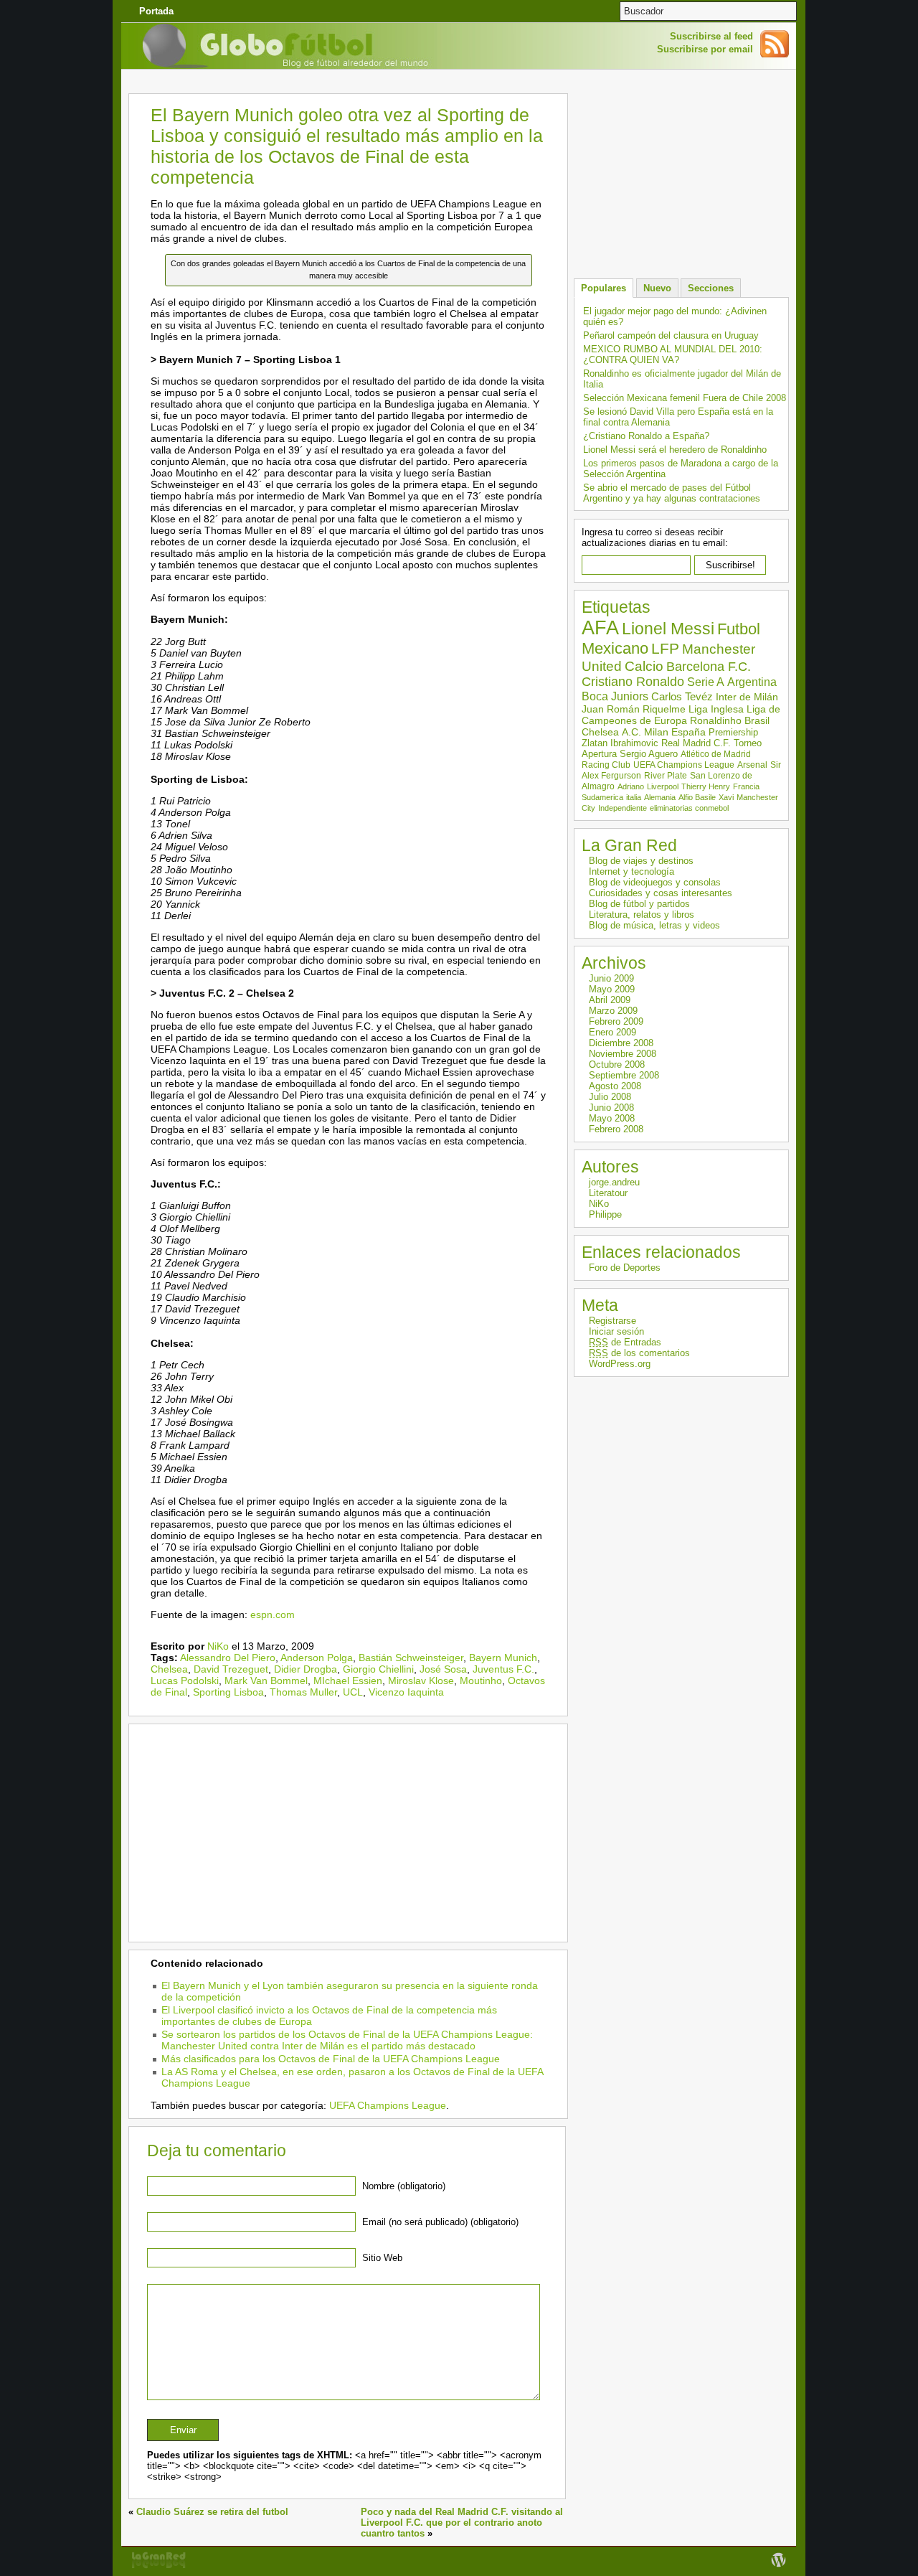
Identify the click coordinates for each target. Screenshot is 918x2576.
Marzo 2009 (613, 1011)
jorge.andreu (614, 1182)
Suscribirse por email (705, 49)
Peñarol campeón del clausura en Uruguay (671, 335)
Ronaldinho (716, 720)
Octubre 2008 (617, 1064)
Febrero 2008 (616, 1129)
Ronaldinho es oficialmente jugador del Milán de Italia (682, 379)
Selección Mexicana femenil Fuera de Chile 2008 (685, 398)
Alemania (660, 797)
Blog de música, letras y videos (654, 925)
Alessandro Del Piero (228, 1658)
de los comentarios (639, 1353)
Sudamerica (602, 797)
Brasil (757, 720)
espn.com (273, 1614)
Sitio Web (382, 2258)
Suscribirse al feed (711, 36)
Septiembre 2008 (624, 1075)
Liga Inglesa (716, 709)
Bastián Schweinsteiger (411, 1658)
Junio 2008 (611, 1108)
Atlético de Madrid (716, 754)
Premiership (733, 732)
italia (634, 797)
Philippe (605, 1214)
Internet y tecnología (631, 871)
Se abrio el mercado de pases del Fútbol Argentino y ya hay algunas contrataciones (672, 493)
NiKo (218, 1646)
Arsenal (752, 765)
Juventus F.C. (503, 1669)
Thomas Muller (303, 1692)
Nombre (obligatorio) (404, 2186)
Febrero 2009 (616, 1021)
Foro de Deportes (625, 1268)
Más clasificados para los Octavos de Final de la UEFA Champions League (331, 2059)
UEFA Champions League (388, 2105)
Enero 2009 (612, 1032)
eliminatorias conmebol (689, 808)
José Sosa (443, 1669)
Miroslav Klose (421, 1680)
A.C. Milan (645, 732)
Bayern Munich (503, 1658)
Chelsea (169, 1669)
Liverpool (663, 786)
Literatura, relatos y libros (642, 915)
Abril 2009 (610, 1000)
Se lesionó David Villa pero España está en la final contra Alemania (678, 417)
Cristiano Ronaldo (633, 682)
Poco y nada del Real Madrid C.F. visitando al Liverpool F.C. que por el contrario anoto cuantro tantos (462, 2523)
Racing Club (606, 765)
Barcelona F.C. (709, 667)
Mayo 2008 (612, 1118)
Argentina (752, 682)
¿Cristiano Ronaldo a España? (646, 436)
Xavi (726, 797)
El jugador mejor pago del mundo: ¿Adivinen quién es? (675, 316)
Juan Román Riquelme (634, 709)
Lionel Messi (668, 629)
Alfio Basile (697, 797)
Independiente (623, 808)
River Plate (666, 776)
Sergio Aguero (649, 754)
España (688, 732)
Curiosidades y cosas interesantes (661, 893)
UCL (353, 1692)
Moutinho (481, 1680)
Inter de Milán (747, 697)
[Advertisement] (459, 82)
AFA (600, 628)
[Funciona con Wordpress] (778, 2567)
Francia (746, 786)
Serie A (706, 682)
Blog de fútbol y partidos (639, 904)
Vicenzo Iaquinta (406, 1692)
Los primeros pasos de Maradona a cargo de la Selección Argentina (681, 469)
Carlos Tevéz (682, 697)
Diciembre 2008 (621, 1043)
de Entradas (625, 1342)
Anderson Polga (317, 1658)
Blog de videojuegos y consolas (655, 882)
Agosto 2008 (615, 1086)
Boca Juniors (615, 696)
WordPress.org (620, 1364)
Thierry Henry (706, 786)
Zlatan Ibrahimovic (620, 743)
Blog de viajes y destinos (641, 861)
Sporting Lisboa (228, 1692)
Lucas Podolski (185, 1680)
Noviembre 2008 (623, 1054)
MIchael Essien (348, 1680)
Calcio (644, 666)
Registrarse (612, 1321)
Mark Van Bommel (266, 1680)
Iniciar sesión (616, 1331)
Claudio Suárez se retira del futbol (212, 2512)
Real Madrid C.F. (696, 743)
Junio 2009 (611, 978)
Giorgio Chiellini (378, 1669)
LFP (665, 648)
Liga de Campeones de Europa (681, 715)
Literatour (608, 1193)
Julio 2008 (610, 1097)
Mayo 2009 (612, 989)
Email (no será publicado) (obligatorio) (440, 2222)
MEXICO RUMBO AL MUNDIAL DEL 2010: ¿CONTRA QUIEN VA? (673, 354)
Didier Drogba (306, 1669)
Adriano (631, 786)
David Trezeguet (231, 1669)
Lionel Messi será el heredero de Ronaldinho (675, 450)
